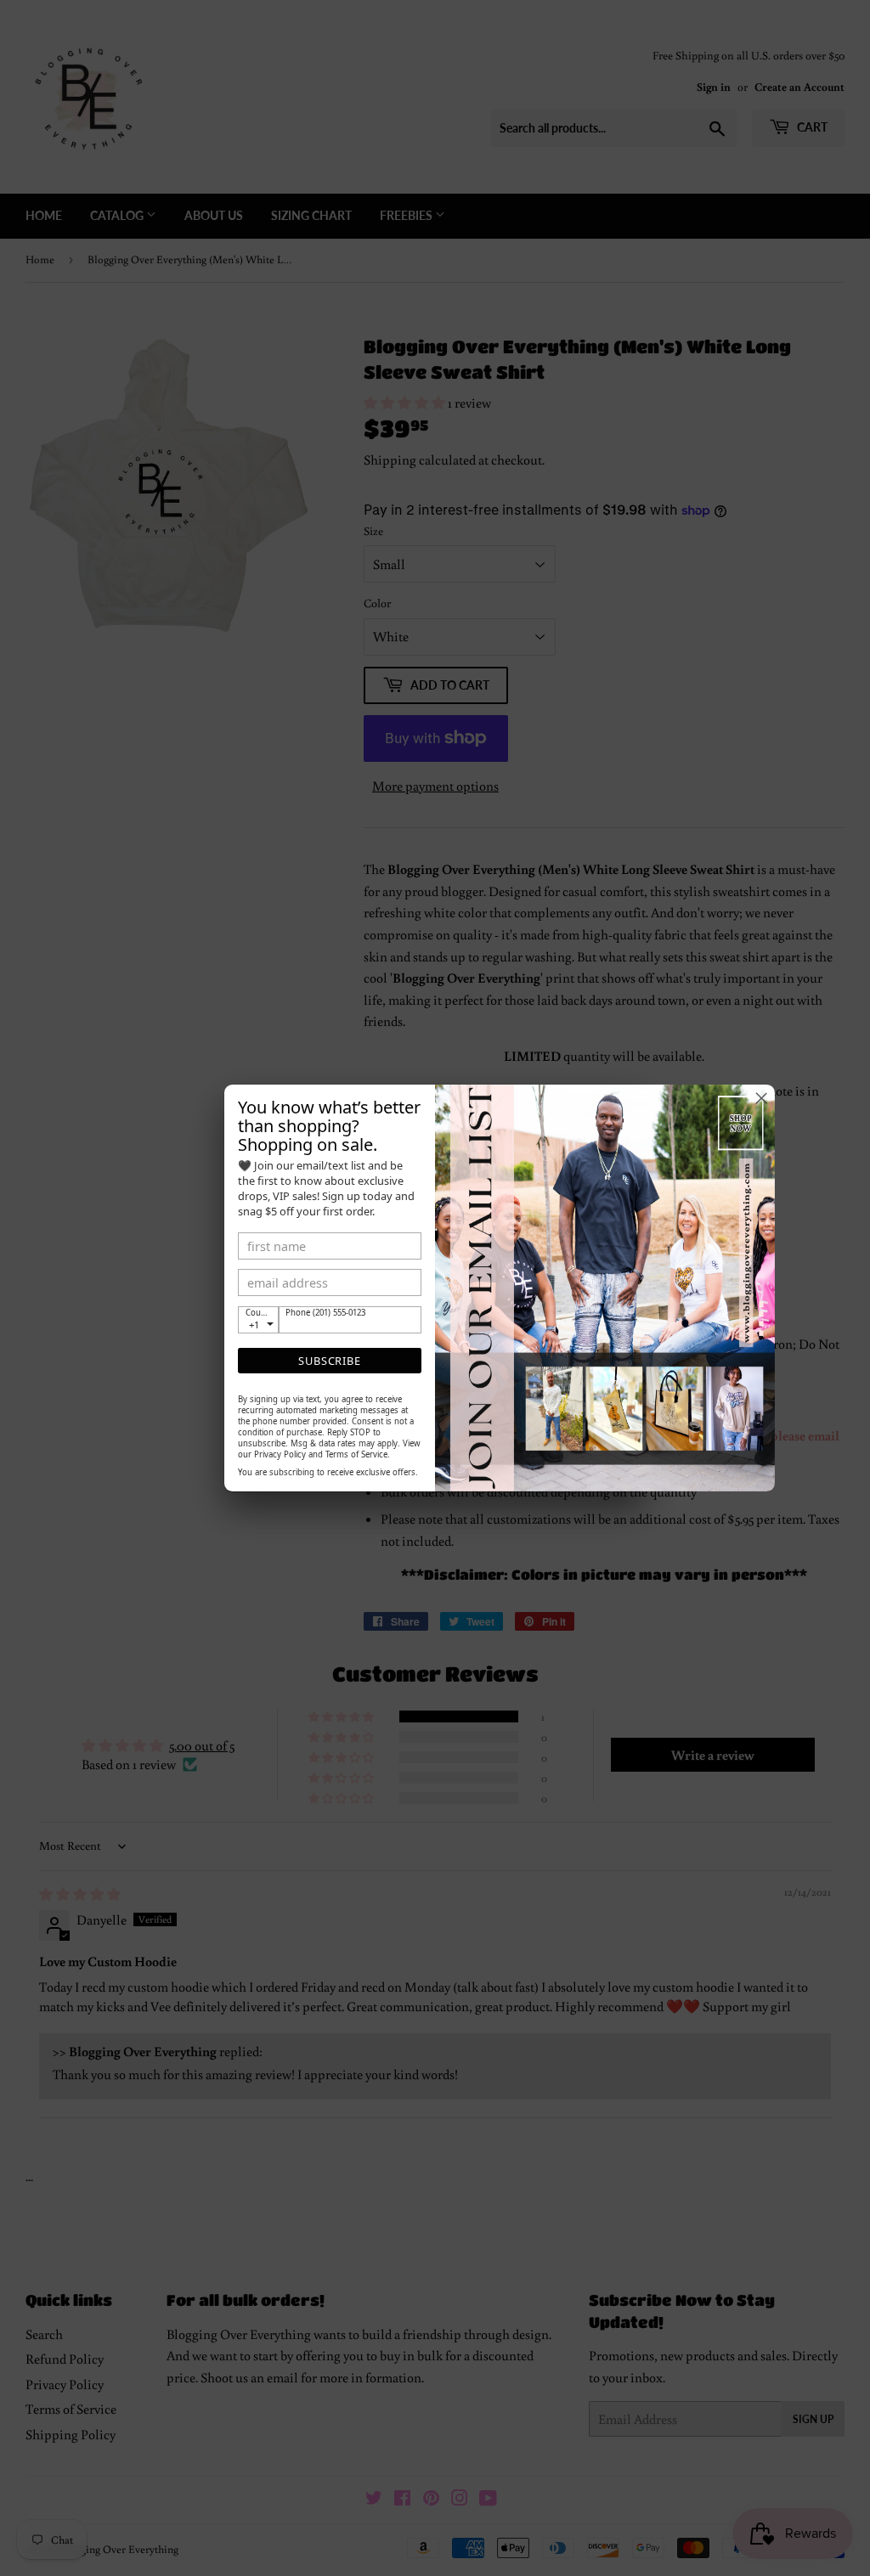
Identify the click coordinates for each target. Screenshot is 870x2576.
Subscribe (329, 1361)
